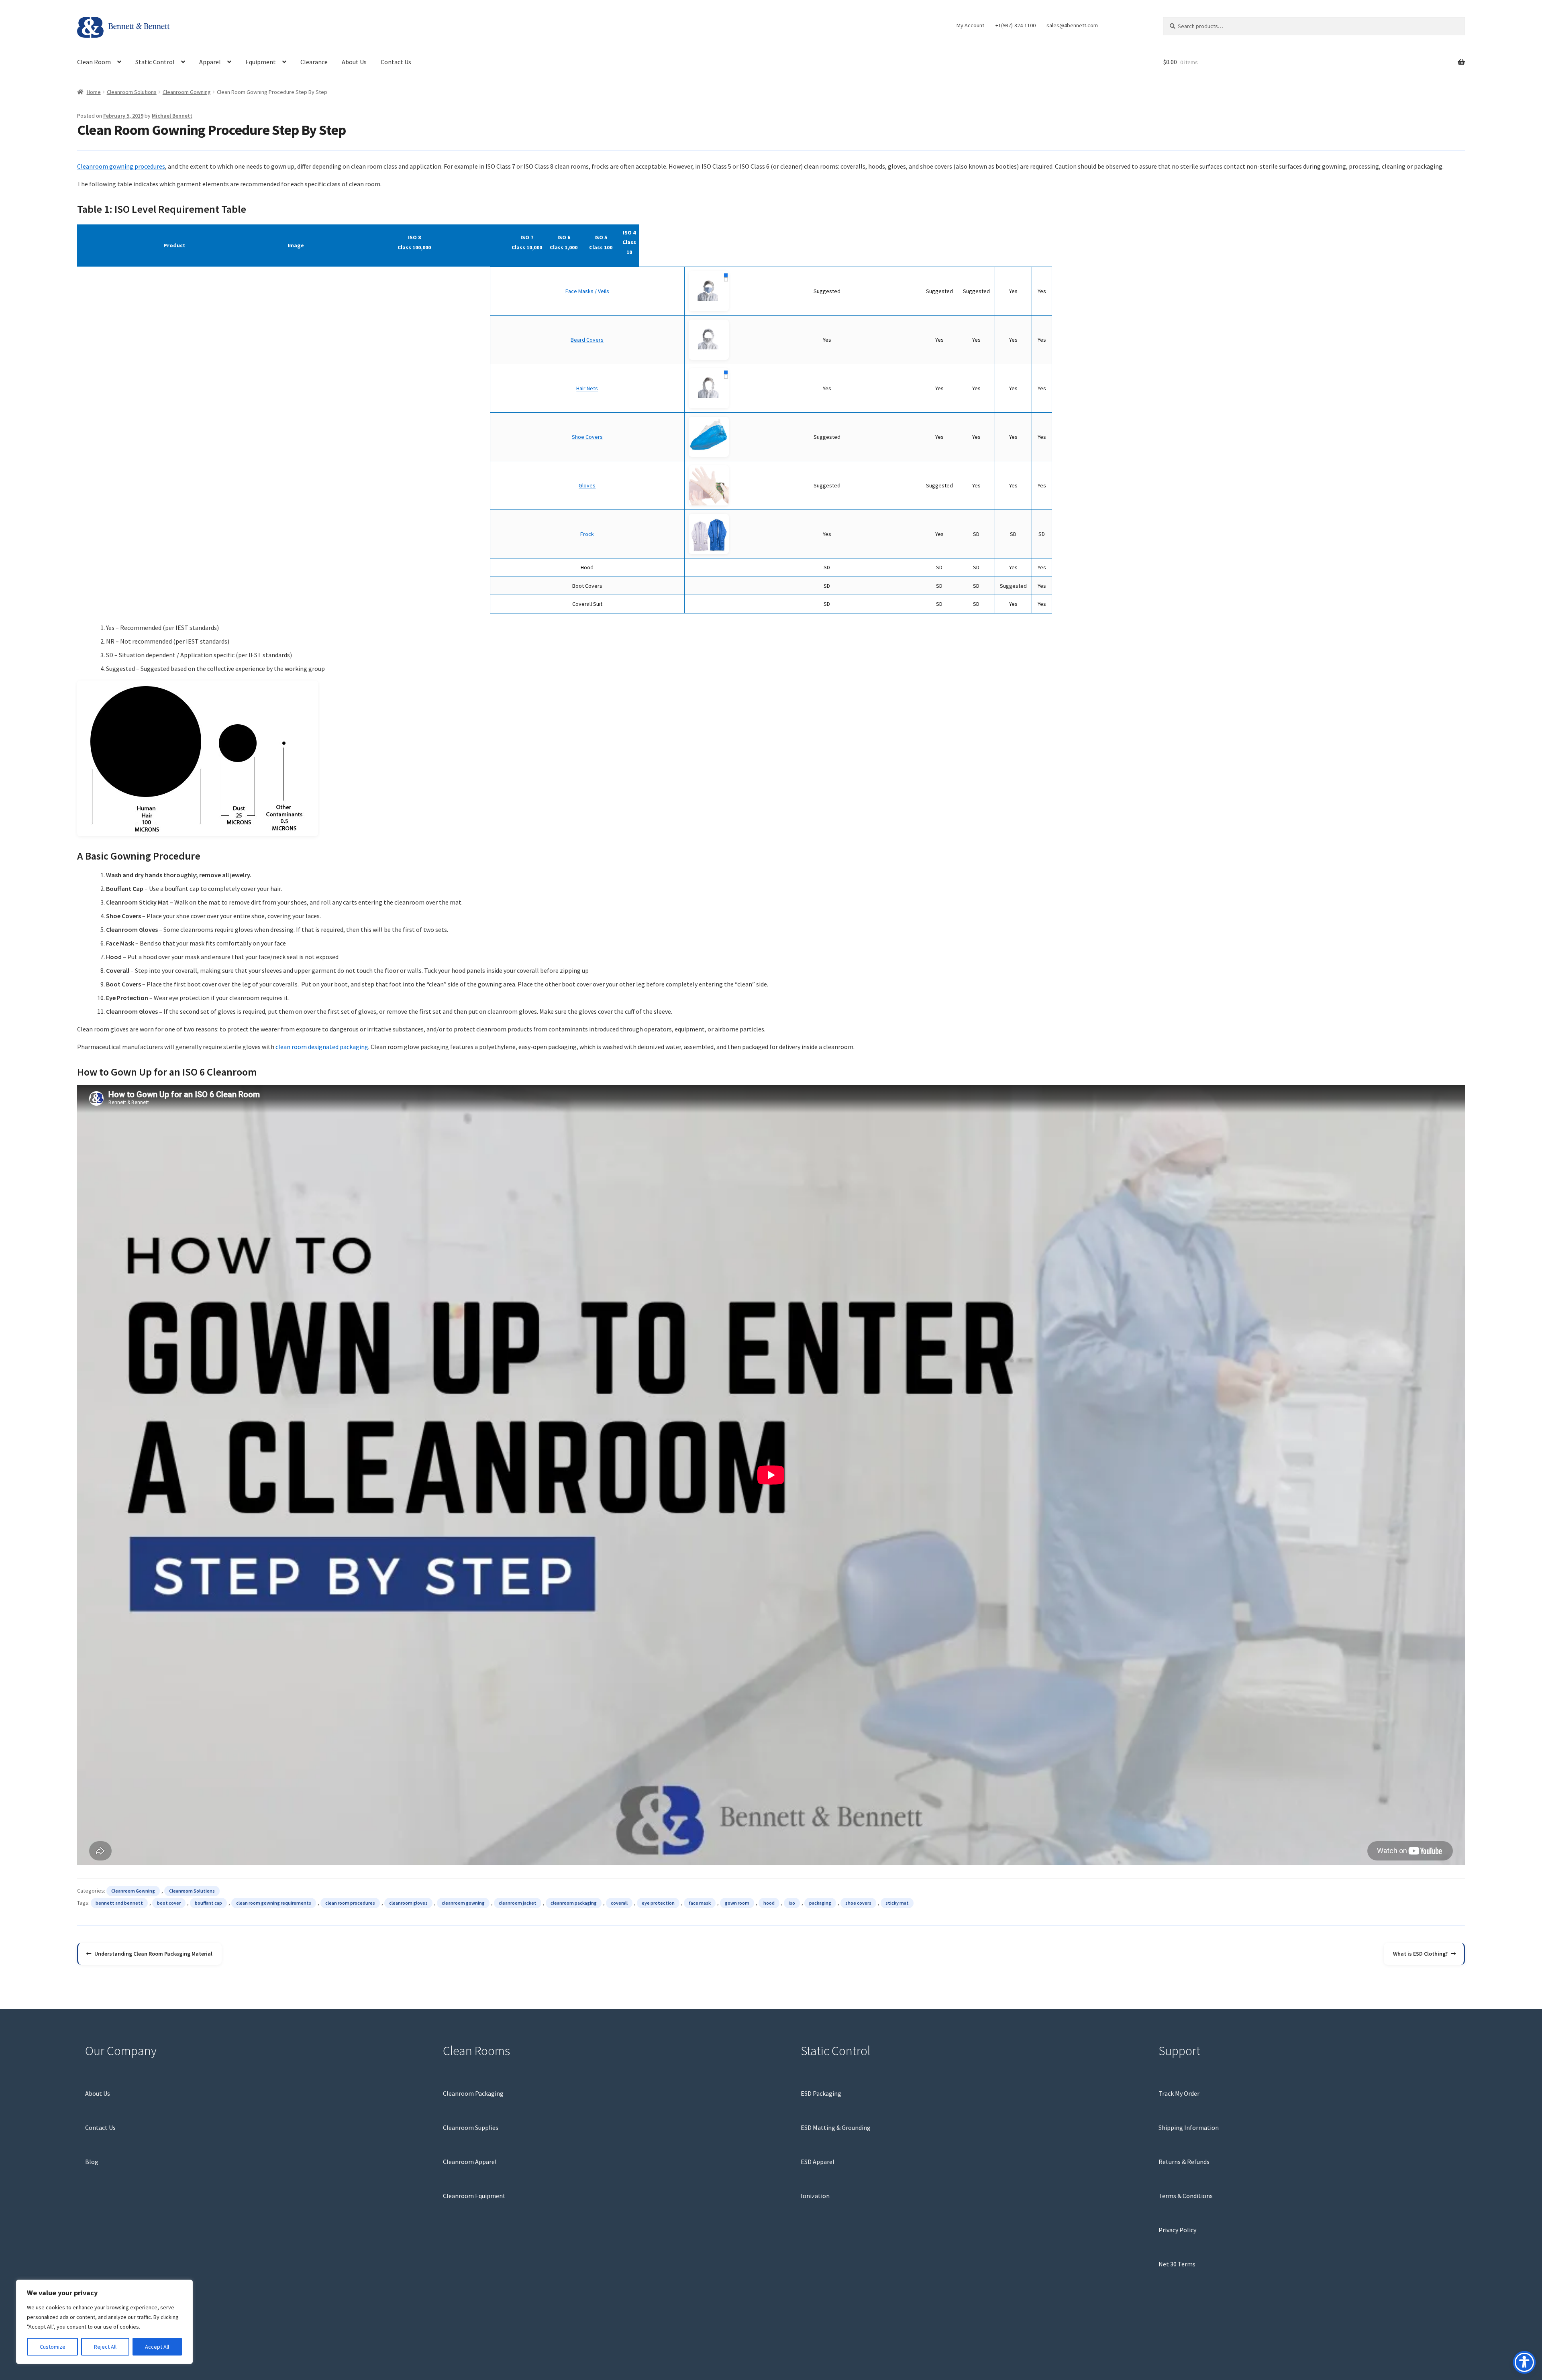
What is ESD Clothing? (1420, 1957)
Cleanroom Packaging (473, 2093)
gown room (737, 1903)
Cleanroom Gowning (187, 92)
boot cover (169, 1903)
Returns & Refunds (1184, 2162)
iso (792, 1903)
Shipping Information (1189, 2127)
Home (94, 92)
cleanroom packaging (574, 1903)
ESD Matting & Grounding (836, 2127)
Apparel (210, 62)
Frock (587, 534)
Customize (53, 2347)
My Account (970, 25)
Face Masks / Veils (587, 291)
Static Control (155, 62)
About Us (354, 62)
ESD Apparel (818, 2162)
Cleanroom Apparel (470, 2162)
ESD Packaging (821, 2093)
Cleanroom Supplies (471, 2127)
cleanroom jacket (518, 1903)
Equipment (261, 62)
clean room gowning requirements (274, 1903)
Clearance (314, 62)
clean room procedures (350, 1903)
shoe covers (858, 1903)
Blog (92, 2162)
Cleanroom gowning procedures (121, 166)
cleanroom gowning (463, 1903)
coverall (619, 1903)
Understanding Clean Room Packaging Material (153, 1957)
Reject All (105, 2347)
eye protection (658, 1903)
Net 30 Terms (1177, 2264)
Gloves (587, 485)
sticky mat (897, 1903)
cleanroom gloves (408, 1903)
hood (769, 1903)
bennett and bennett (119, 1903)
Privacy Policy (1177, 2230)
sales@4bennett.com (1072, 25)
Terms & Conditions (1186, 2196)
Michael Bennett (172, 116)
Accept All (157, 2347)
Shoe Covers (587, 437)
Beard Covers (587, 340)
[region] (104, 2322)
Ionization (815, 2196)
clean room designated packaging (322, 1047)
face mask (700, 1903)
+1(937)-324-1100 (1016, 25)
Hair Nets (587, 388)
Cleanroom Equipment (474, 2196)
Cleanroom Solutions (132, 92)
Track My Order (1179, 2093)
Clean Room (94, 62)
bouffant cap (208, 1903)
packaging (820, 1903)
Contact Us (396, 62)
